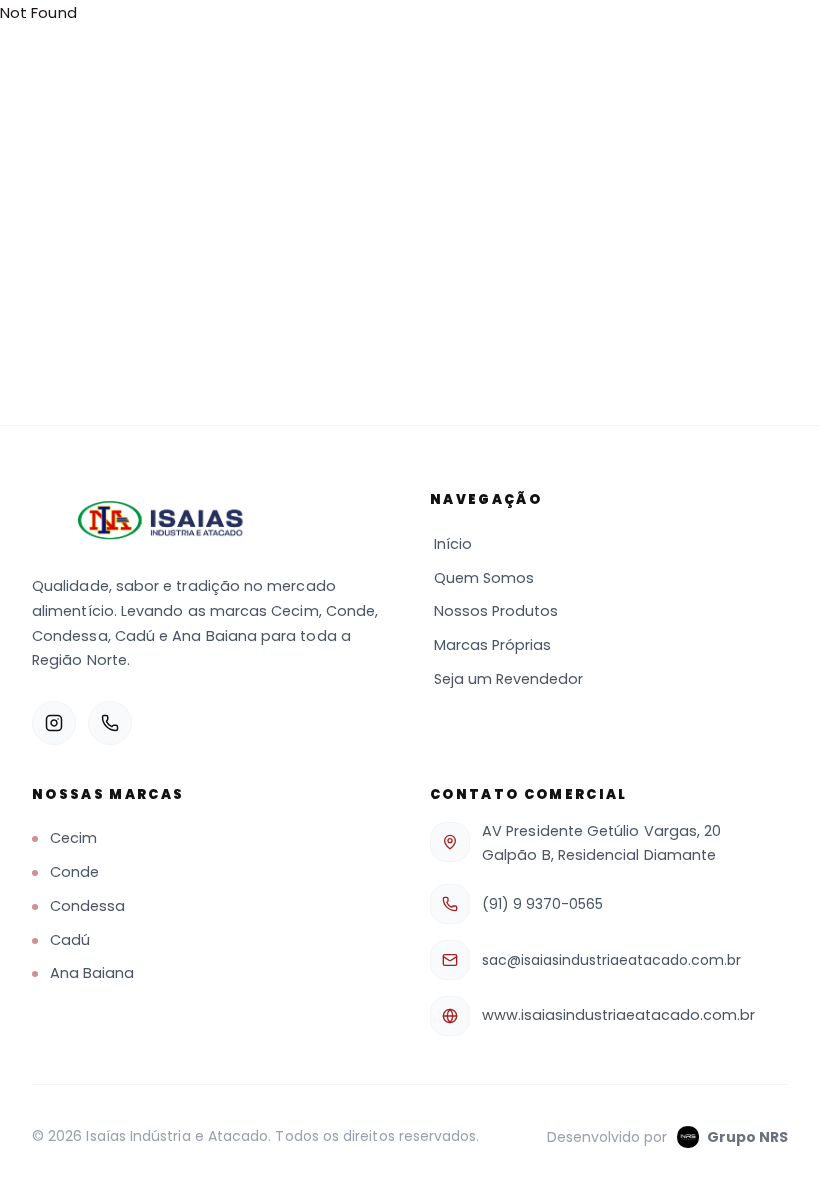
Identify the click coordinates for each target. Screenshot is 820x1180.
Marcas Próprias (492, 645)
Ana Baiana (92, 973)
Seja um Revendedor (508, 679)
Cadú (70, 940)
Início (453, 544)
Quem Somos (484, 578)
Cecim (73, 838)
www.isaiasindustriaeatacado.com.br (618, 1015)
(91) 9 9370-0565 (542, 904)
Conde (74, 872)
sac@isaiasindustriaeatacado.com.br (611, 960)
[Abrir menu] (766, 40)
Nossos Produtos (496, 611)
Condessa (87, 906)
